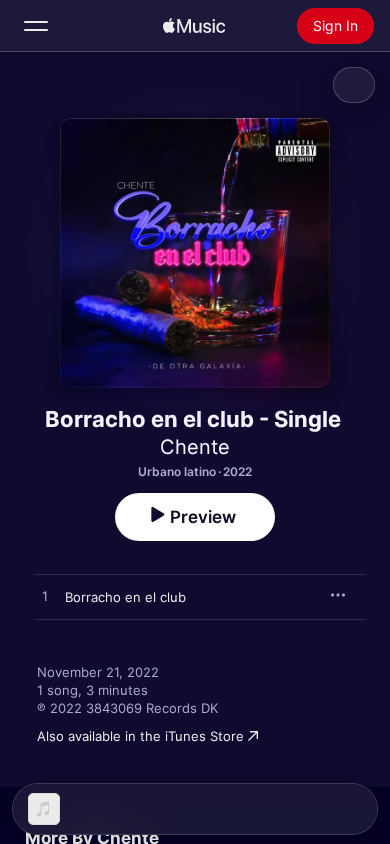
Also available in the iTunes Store (140, 736)
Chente (195, 447)
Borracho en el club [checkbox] (125, 597)
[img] (194, 26)
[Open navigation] (36, 26)
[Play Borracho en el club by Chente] (45, 597)
